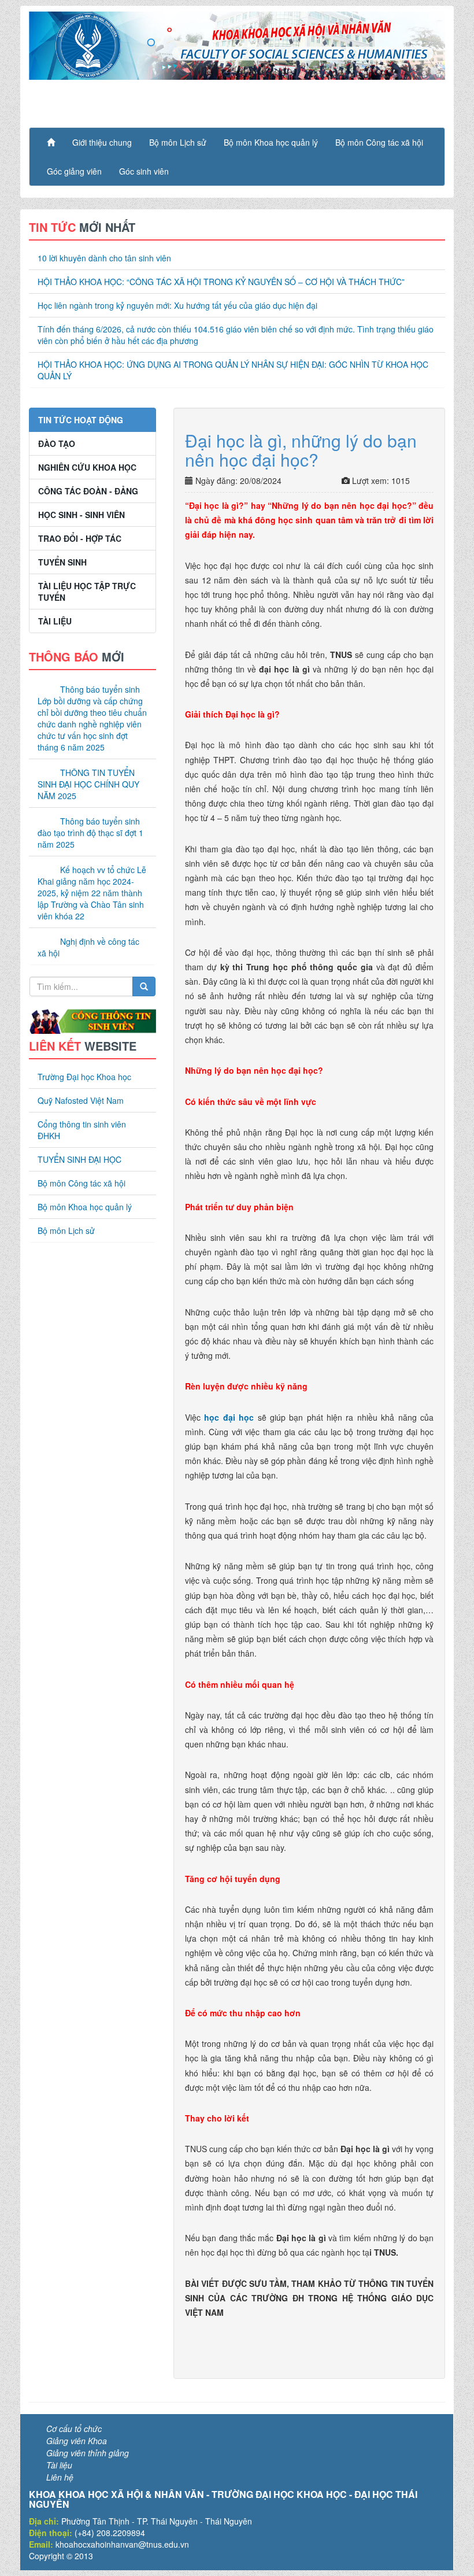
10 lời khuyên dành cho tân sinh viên (104, 258)
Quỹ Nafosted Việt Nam (81, 1100)
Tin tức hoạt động (81, 420)
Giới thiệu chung (102, 142)
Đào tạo (57, 443)
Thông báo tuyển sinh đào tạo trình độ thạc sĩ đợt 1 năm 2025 (90, 833)
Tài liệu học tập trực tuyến (87, 592)
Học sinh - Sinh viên (82, 515)
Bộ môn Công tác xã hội (379, 142)
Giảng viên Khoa (77, 2441)
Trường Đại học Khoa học (84, 1077)
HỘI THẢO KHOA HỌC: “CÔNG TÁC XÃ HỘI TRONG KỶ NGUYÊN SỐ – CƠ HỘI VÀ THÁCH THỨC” (221, 282)
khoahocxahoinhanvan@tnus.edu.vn (122, 2544)
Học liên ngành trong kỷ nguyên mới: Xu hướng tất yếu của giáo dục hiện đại (177, 305)
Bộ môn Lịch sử (178, 142)
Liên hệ (60, 2477)
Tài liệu (55, 621)
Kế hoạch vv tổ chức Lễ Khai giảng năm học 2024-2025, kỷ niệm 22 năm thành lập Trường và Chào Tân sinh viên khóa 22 (92, 893)
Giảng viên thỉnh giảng (88, 2453)
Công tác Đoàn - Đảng (88, 491)
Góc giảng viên (74, 171)
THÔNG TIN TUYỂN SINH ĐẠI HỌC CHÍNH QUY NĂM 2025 (88, 784)
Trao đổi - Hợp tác (80, 538)
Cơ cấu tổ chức (74, 2429)
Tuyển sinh (62, 562)
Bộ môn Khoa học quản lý (271, 142)
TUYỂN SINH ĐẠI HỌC (79, 1159)
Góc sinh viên (144, 171)
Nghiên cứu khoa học (87, 467)
